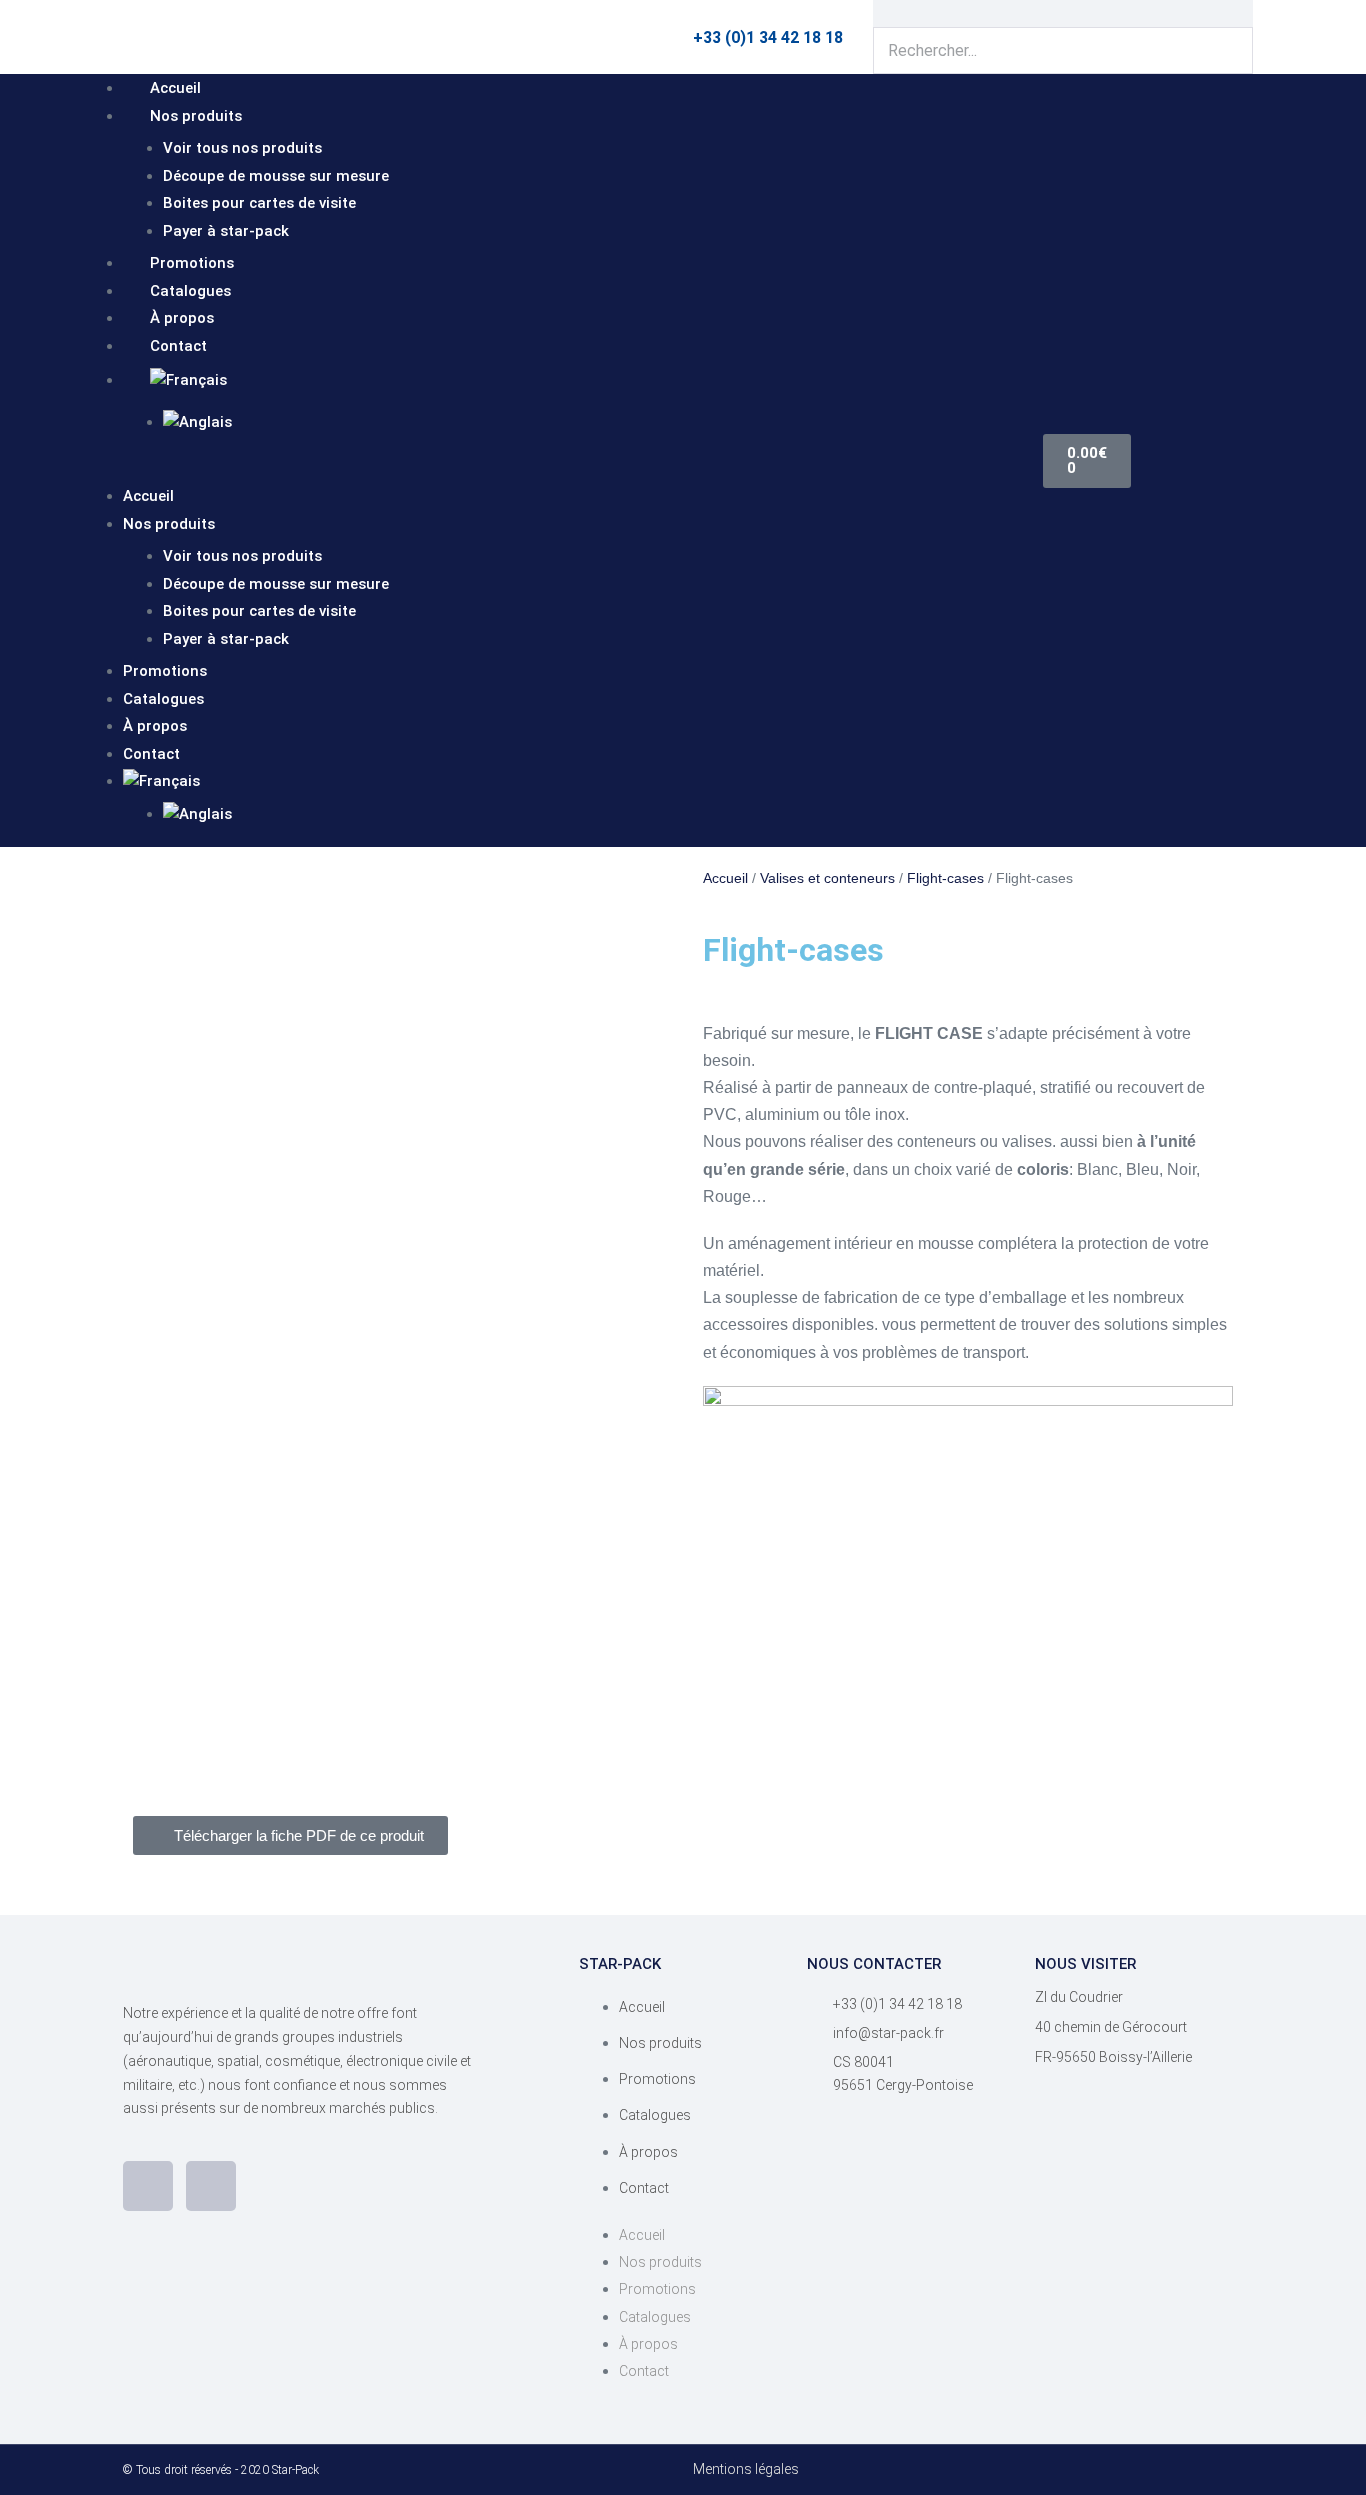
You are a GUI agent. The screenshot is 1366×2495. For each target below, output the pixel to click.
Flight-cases (945, 878)
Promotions (192, 263)
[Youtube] (211, 2186)
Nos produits (196, 116)
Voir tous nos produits (242, 148)
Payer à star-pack (226, 231)
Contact (178, 346)
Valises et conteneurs (827, 878)
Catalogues (190, 291)
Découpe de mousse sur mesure (276, 176)
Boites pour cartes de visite (259, 203)
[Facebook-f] (148, 2186)
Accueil (175, 88)
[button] (563, 468)
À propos (182, 318)
